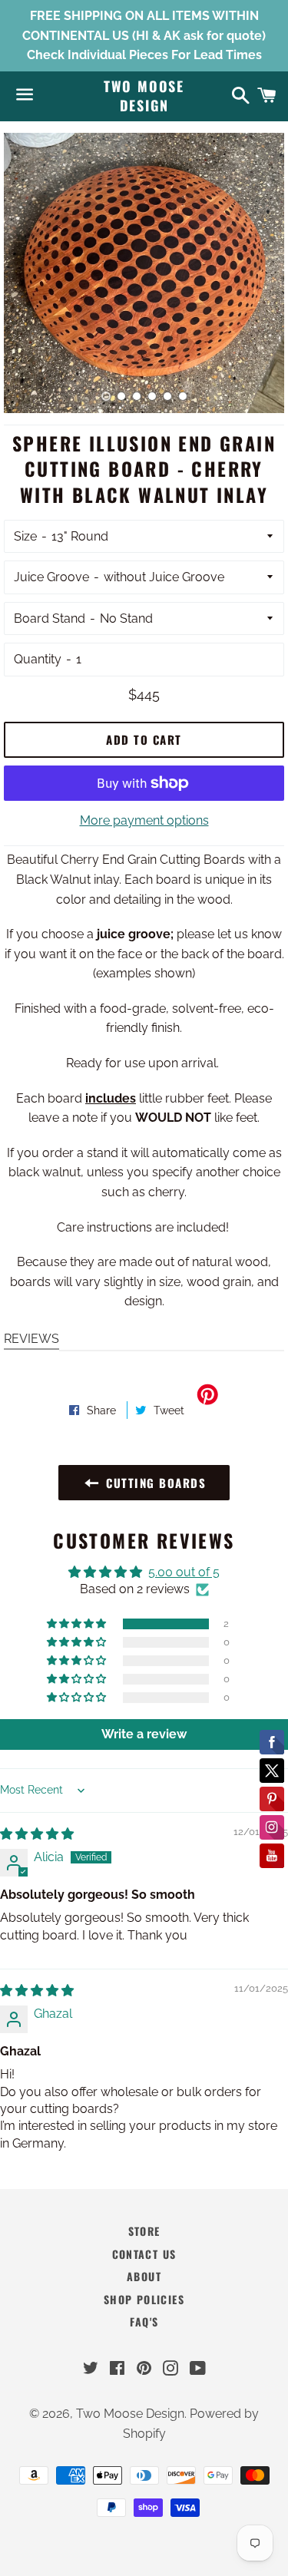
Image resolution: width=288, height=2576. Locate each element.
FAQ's (144, 2321)
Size (25, 536)
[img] (37, 1834)
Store (144, 2231)
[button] (78, 1624)
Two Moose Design (144, 96)
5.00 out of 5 (184, 1572)
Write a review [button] (144, 1734)
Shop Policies (144, 2299)
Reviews (31, 1339)
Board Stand (50, 618)
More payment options (144, 820)
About (144, 2276)
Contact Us (144, 2254)
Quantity (38, 659)
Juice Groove (51, 577)
